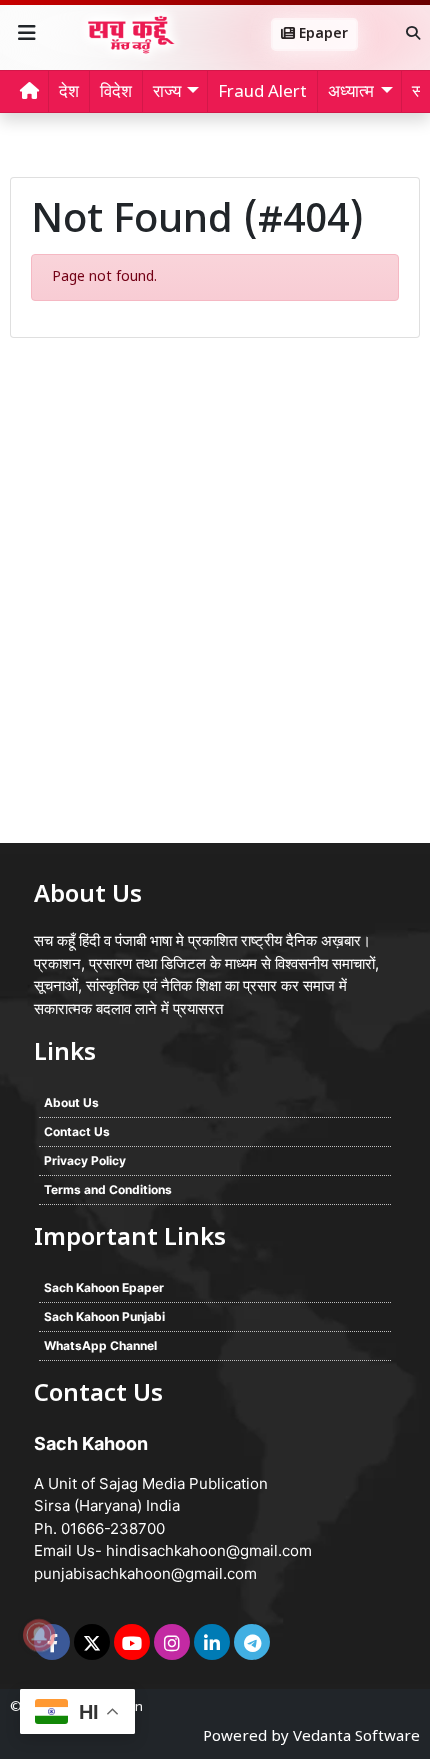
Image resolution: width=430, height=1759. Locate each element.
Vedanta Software (356, 1737)
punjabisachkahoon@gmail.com (145, 1573)
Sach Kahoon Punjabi (104, 1316)
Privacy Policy (85, 1160)
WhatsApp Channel (100, 1345)
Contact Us (77, 1131)
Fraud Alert (262, 93)
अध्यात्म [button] (351, 93)
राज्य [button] (167, 93)
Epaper (321, 34)
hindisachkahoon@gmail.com (209, 1550)
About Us (71, 1102)
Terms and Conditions (108, 1189)
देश (69, 93)
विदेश (116, 93)
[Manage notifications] (39, 1635)
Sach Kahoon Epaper (104, 1287)
